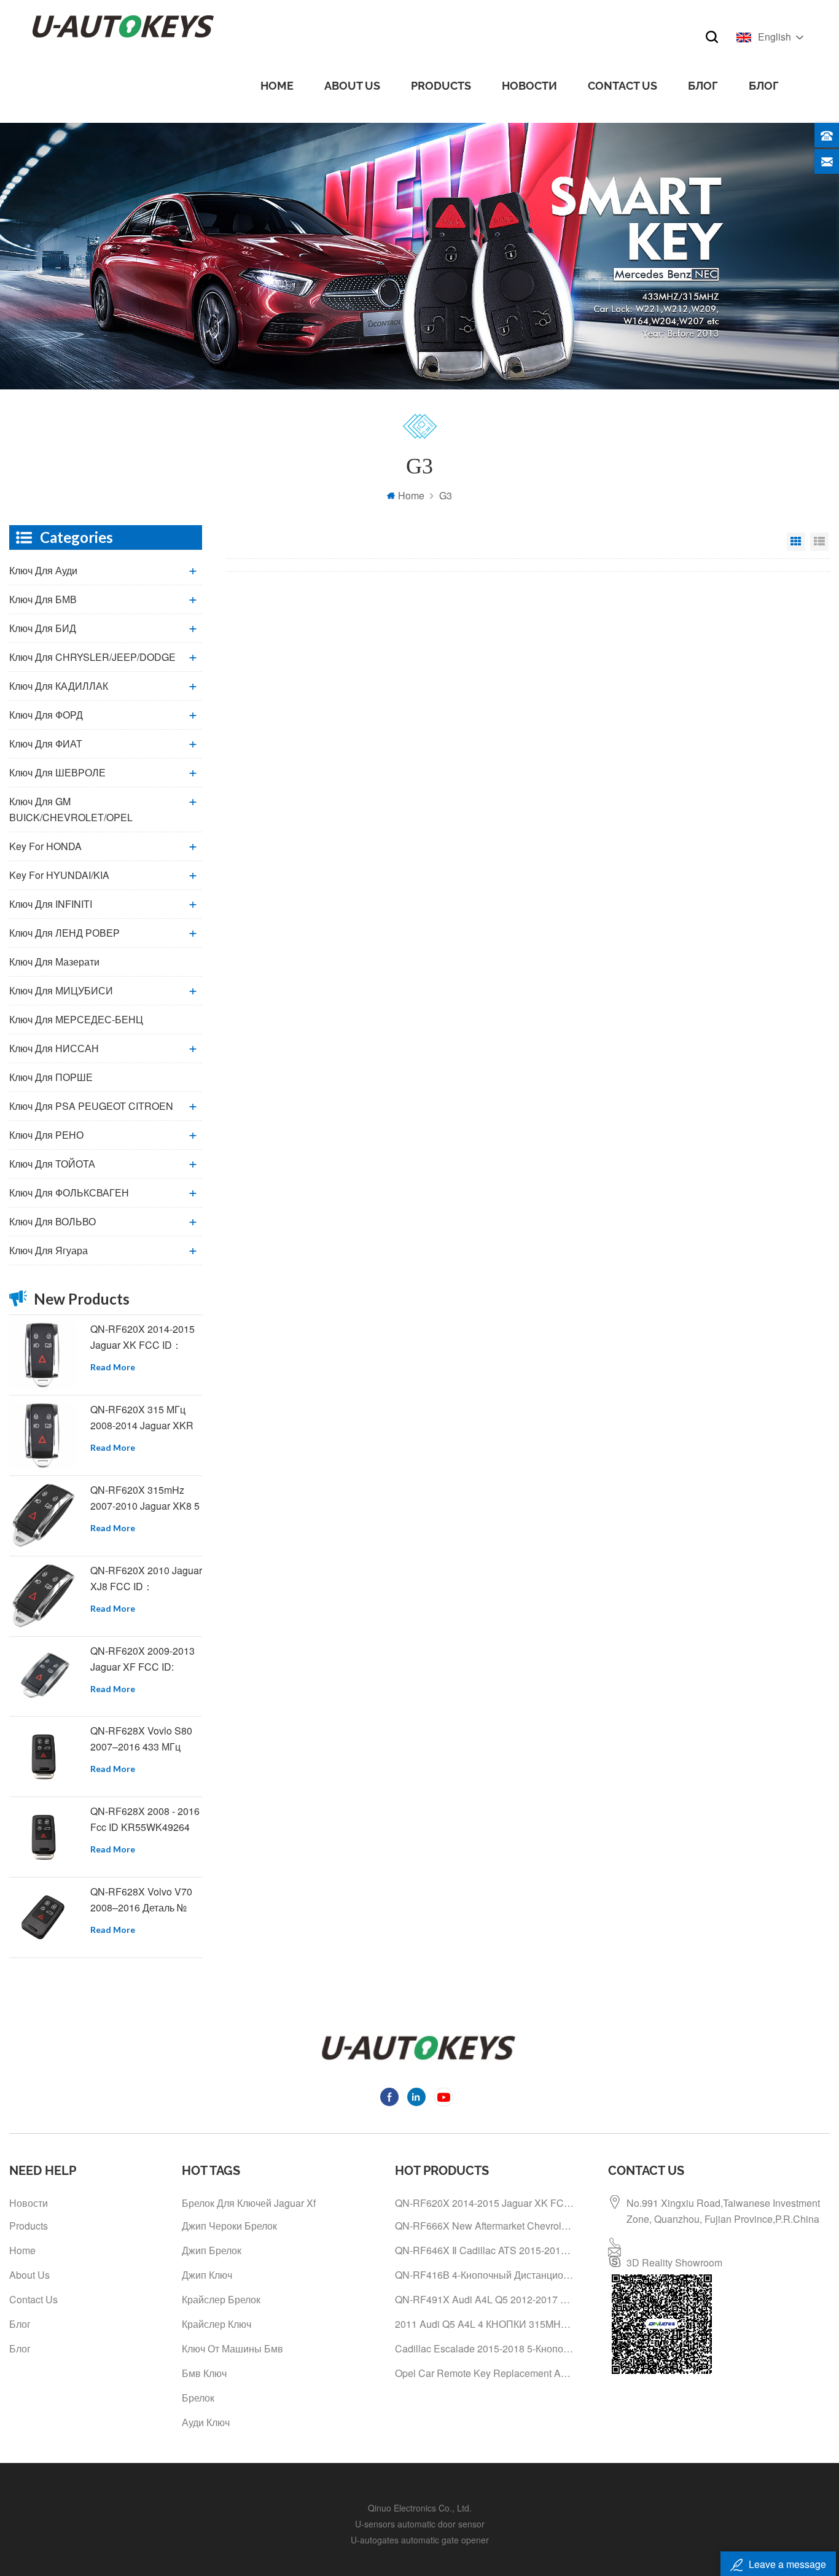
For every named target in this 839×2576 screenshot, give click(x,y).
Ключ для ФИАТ (46, 744)
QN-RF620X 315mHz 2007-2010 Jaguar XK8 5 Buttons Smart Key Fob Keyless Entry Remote (145, 1498)
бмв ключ (204, 2373)
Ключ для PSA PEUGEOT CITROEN (91, 1106)
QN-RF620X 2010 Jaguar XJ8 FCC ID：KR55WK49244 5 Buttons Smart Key (146, 1579)
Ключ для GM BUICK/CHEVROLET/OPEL (71, 809)
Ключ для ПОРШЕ (51, 1077)
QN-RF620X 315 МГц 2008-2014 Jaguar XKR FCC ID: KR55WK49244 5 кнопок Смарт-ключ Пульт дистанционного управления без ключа (144, 1418)
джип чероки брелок (229, 2226)
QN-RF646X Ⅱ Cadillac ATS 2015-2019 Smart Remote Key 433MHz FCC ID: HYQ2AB (485, 2250)
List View (819, 542)
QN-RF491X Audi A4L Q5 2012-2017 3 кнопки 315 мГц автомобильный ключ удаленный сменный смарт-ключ (485, 2299)
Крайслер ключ (217, 2324)
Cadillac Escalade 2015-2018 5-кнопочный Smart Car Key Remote (485, 2348)
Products (441, 86)
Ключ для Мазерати (54, 962)
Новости (529, 86)
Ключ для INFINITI (51, 904)
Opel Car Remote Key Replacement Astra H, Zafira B (485, 2373)
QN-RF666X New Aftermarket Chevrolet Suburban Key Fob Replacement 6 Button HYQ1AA (485, 2226)
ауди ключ (206, 2422)
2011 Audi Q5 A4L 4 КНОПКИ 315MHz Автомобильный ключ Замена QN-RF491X (485, 2324)
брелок (198, 2398)
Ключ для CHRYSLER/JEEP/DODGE (92, 657)
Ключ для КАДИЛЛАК (59, 686)
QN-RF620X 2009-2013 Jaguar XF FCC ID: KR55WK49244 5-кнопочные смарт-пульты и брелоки (142, 1659)
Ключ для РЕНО (46, 1135)
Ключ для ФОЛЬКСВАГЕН (69, 1192)
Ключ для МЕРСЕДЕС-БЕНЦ (76, 1019)
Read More (113, 1367)
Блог (703, 86)
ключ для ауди (43, 570)
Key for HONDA (45, 846)
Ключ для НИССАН (54, 1048)
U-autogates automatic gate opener (420, 2540)
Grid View (796, 542)
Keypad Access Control (420, 2556)
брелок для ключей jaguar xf (249, 2203)
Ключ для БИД (43, 628)
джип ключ (207, 2275)
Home (277, 86)
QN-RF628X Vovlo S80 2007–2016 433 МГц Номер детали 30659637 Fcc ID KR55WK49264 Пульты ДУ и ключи (146, 1739)
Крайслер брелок (221, 2299)
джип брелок (212, 2250)
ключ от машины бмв (232, 2348)
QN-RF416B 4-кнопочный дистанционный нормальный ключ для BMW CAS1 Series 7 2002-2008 (485, 2275)
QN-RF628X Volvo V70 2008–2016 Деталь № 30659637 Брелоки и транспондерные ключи (144, 1900)
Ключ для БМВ (43, 599)
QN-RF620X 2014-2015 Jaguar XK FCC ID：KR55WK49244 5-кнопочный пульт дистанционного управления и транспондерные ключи (144, 1337)
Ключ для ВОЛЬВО (53, 1221)
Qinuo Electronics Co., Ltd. (420, 2508)
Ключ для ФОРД (46, 715)
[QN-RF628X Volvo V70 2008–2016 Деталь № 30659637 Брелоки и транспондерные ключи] (43, 1918)
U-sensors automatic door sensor (420, 2524)
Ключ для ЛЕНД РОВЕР (64, 933)
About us (352, 86)
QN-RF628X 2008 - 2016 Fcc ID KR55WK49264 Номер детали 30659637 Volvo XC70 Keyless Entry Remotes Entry (146, 1820)
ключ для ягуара (49, 1250)
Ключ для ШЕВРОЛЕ (57, 772)
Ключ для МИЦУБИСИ (61, 990)
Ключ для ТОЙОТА (52, 1164)
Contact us (622, 86)
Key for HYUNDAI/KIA (59, 875)
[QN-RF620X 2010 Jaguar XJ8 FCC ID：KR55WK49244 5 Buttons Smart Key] (43, 1596)
